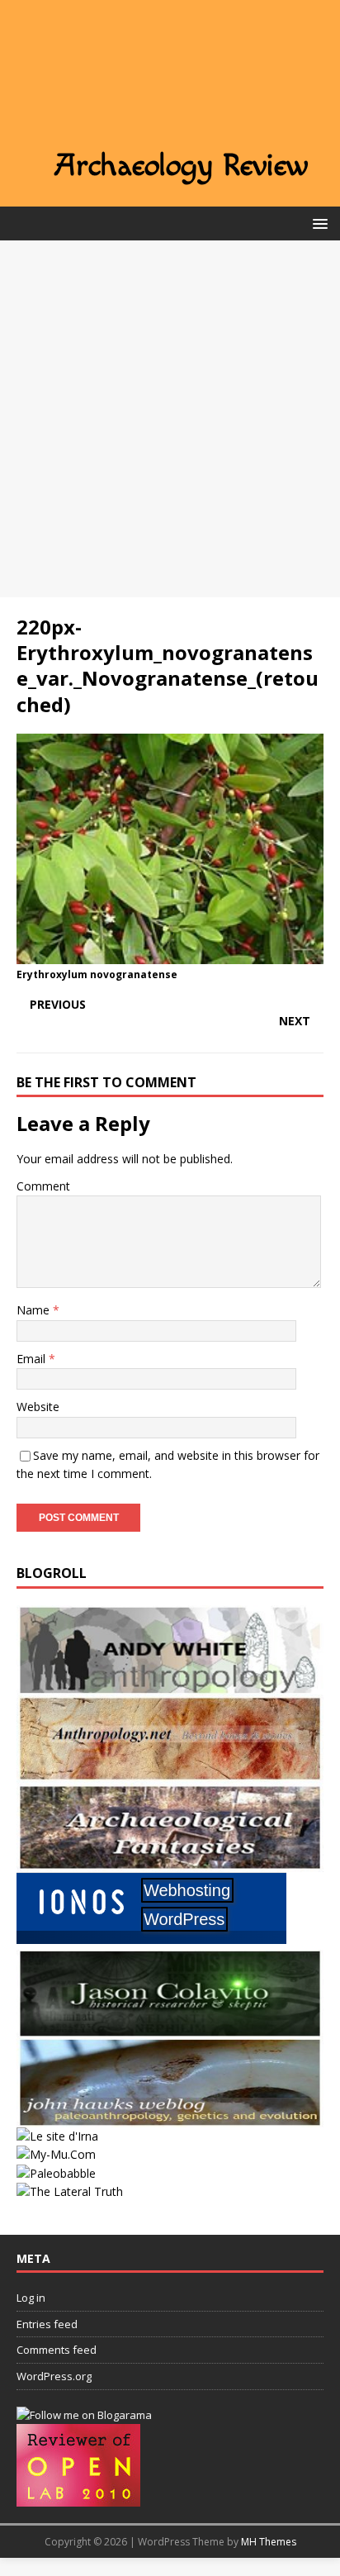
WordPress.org (54, 2376)
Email (33, 1359)
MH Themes (269, 2542)
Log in (31, 2298)
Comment (43, 1186)
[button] (317, 223)
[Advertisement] (170, 419)
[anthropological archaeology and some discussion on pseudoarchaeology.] (170, 1684)
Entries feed (47, 2324)
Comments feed (57, 2350)
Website (38, 1407)
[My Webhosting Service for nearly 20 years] (151, 1939)
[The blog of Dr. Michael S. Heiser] (56, 2173)
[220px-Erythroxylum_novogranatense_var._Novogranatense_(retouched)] (170, 954)
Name (35, 1310)
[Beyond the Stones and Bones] (170, 1773)
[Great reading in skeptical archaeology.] (70, 2191)
